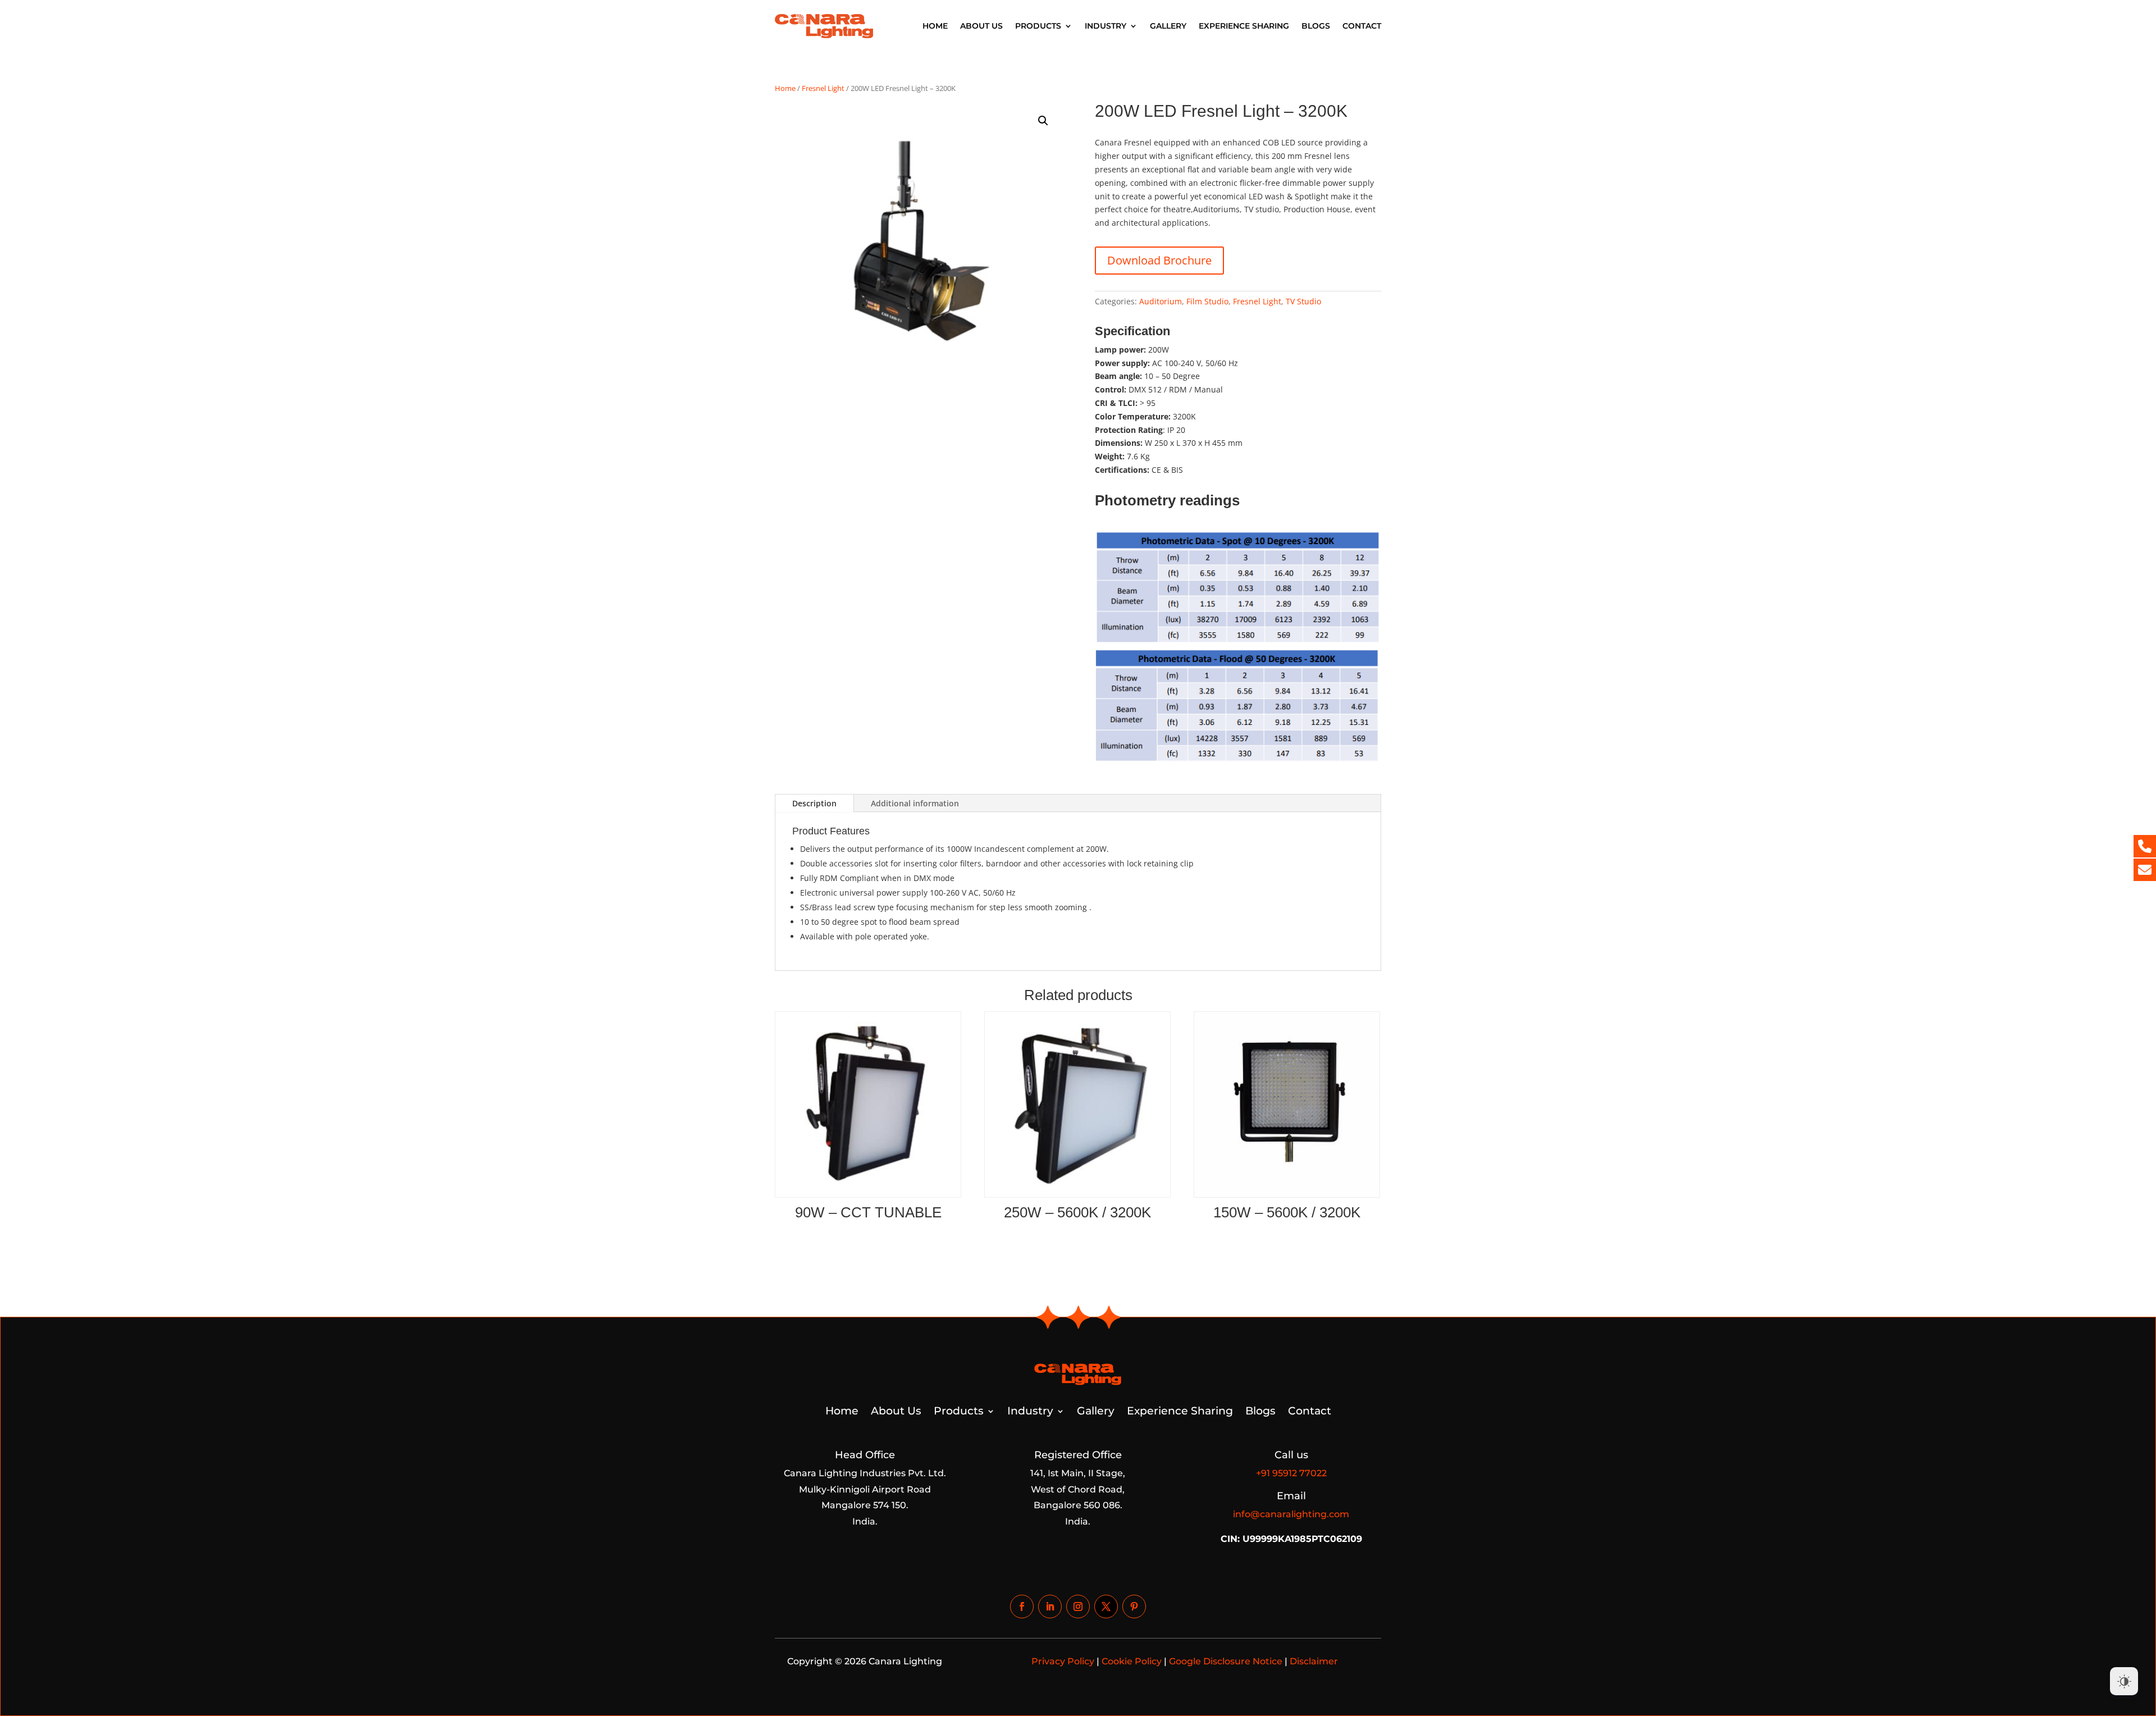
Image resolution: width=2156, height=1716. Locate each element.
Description (814, 803)
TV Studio (1303, 301)
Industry (1106, 26)
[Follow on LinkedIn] (1050, 1607)
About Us (981, 26)
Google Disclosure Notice (1226, 1661)
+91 (1291, 1473)
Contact (1362, 26)
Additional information (915, 803)
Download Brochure (1159, 260)
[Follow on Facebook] (1022, 1607)
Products (1038, 26)
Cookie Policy (1132, 1661)
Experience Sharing (1244, 26)
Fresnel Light (823, 88)
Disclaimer (1314, 1661)
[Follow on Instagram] (1078, 1607)
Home (935, 26)
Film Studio (1207, 301)
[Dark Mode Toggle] (2124, 1681)
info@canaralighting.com (1291, 1514)
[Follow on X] (1106, 1607)
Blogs (1316, 26)
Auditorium (1161, 301)
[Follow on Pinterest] (1134, 1607)
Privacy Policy (1063, 1661)
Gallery (1168, 26)
